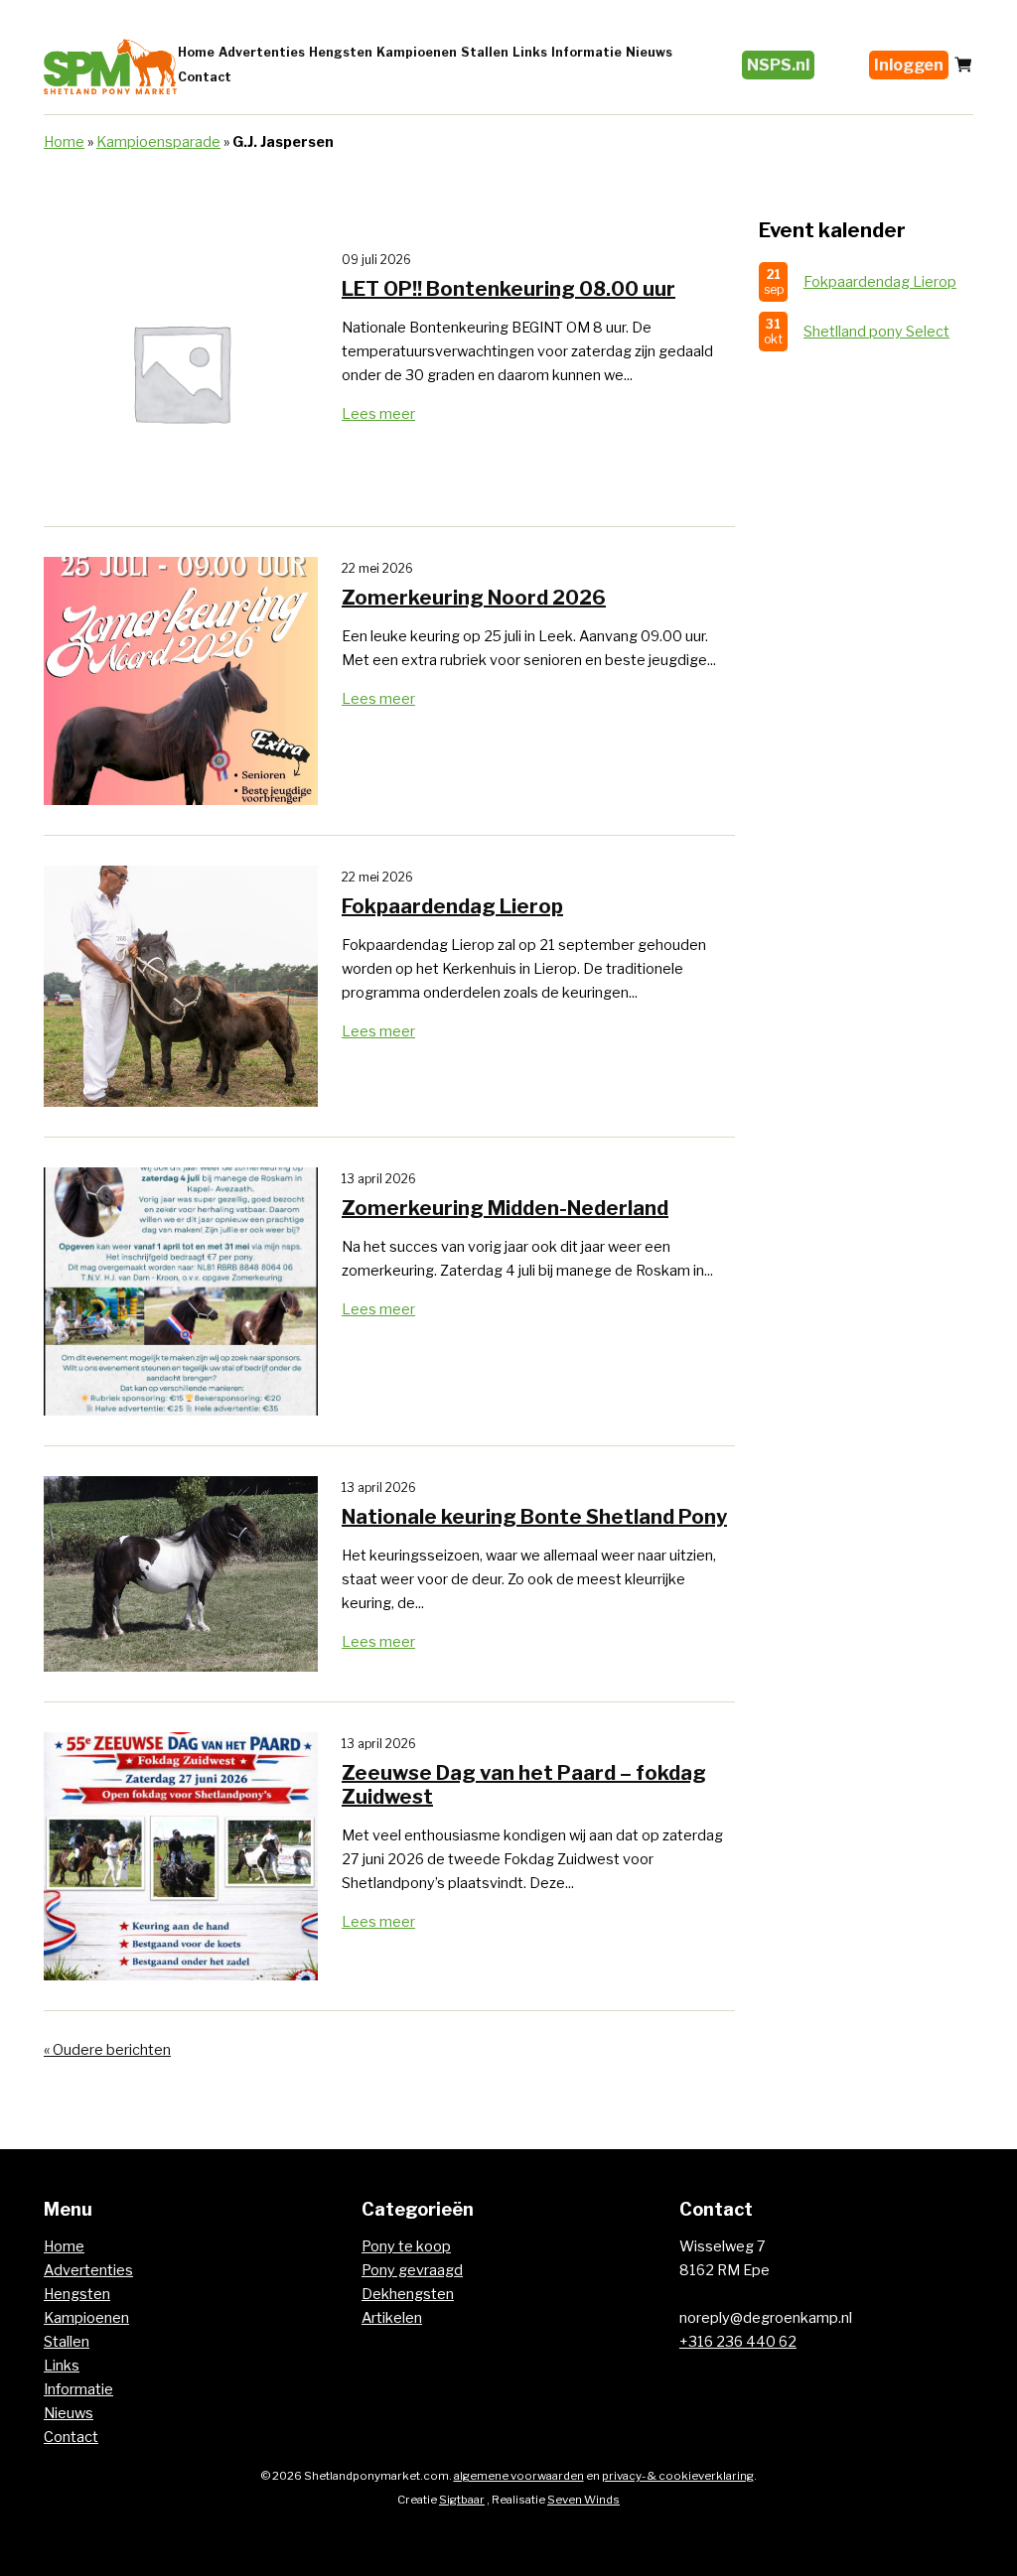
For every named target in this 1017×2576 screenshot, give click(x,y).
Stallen (485, 52)
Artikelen (392, 2318)
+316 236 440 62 (738, 2342)
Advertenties (262, 52)
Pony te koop (406, 2246)
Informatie (586, 52)
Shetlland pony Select (876, 332)
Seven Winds (583, 2500)
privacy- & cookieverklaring (678, 2476)
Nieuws (649, 52)
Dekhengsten (408, 2294)
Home (196, 52)
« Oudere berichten (107, 2050)
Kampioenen (417, 52)
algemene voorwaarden (519, 2476)
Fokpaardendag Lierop (880, 282)
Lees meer (378, 414)
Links (530, 52)
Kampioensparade (158, 142)
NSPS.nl (778, 65)
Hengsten (341, 52)
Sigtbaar (462, 2500)
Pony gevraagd (412, 2270)
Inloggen (909, 65)
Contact (205, 77)
